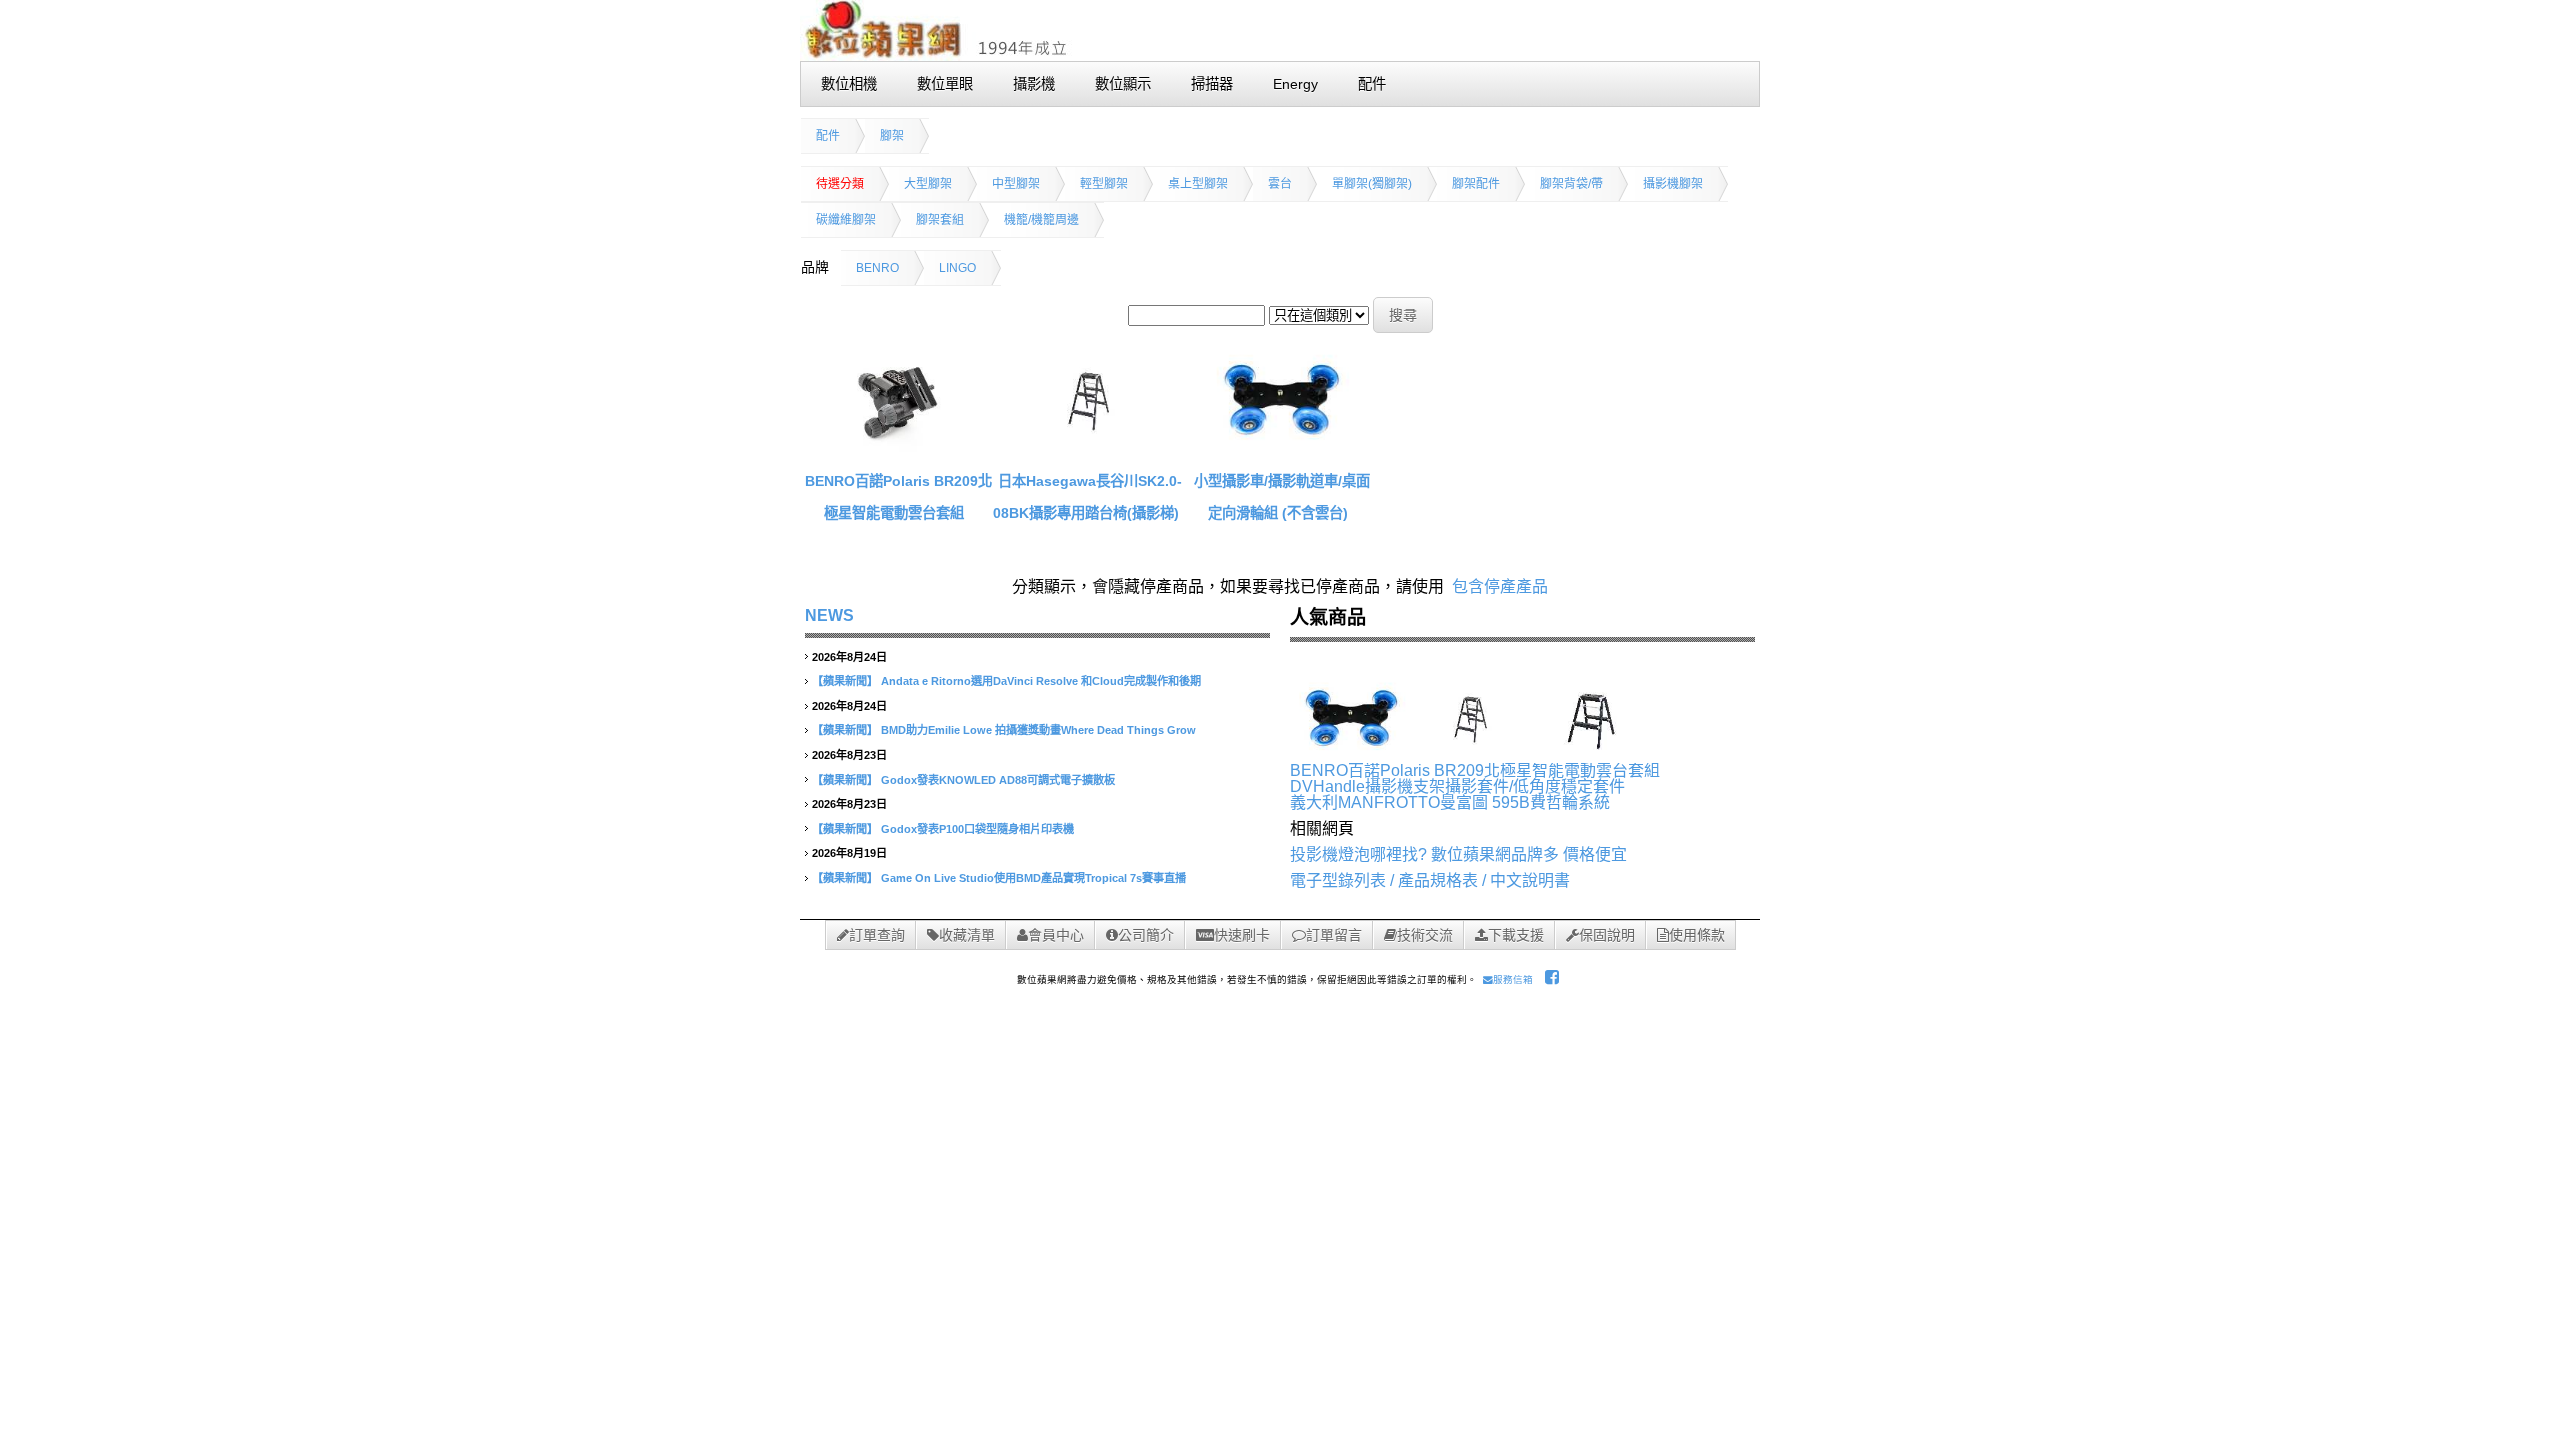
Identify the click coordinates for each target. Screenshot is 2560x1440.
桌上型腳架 (1198, 184)
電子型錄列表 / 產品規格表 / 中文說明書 (1430, 880)
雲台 (1280, 184)
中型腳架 (1016, 184)
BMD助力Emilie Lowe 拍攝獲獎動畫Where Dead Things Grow (1038, 730)
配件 (828, 136)
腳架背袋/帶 (1571, 184)
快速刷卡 (1242, 935)
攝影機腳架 (1673, 184)
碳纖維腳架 (846, 220)
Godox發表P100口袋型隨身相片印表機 (977, 829)
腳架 (892, 136)
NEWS (829, 615)
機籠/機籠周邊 (1041, 220)
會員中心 (1056, 935)
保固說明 (1607, 935)
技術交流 (1425, 935)
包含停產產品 (1500, 586)
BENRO (877, 268)
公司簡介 (1146, 935)
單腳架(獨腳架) (1372, 184)
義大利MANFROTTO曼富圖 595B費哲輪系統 (1450, 802)
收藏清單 (967, 935)
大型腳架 (928, 184)
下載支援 (1516, 935)
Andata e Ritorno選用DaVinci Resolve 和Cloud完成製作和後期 (1041, 681)
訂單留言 (1334, 935)
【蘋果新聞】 (845, 681)
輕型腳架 (1104, 184)
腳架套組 (940, 220)
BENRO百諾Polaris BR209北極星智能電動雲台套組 (1475, 770)
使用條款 (1697, 935)
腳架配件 (1476, 184)
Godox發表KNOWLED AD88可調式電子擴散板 (998, 780)
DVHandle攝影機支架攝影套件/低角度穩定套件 (1457, 786)
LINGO (957, 268)
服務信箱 (1513, 979)
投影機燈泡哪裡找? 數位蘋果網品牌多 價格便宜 (1458, 854)
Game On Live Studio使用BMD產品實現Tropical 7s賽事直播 (1033, 878)
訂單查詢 (877, 935)
